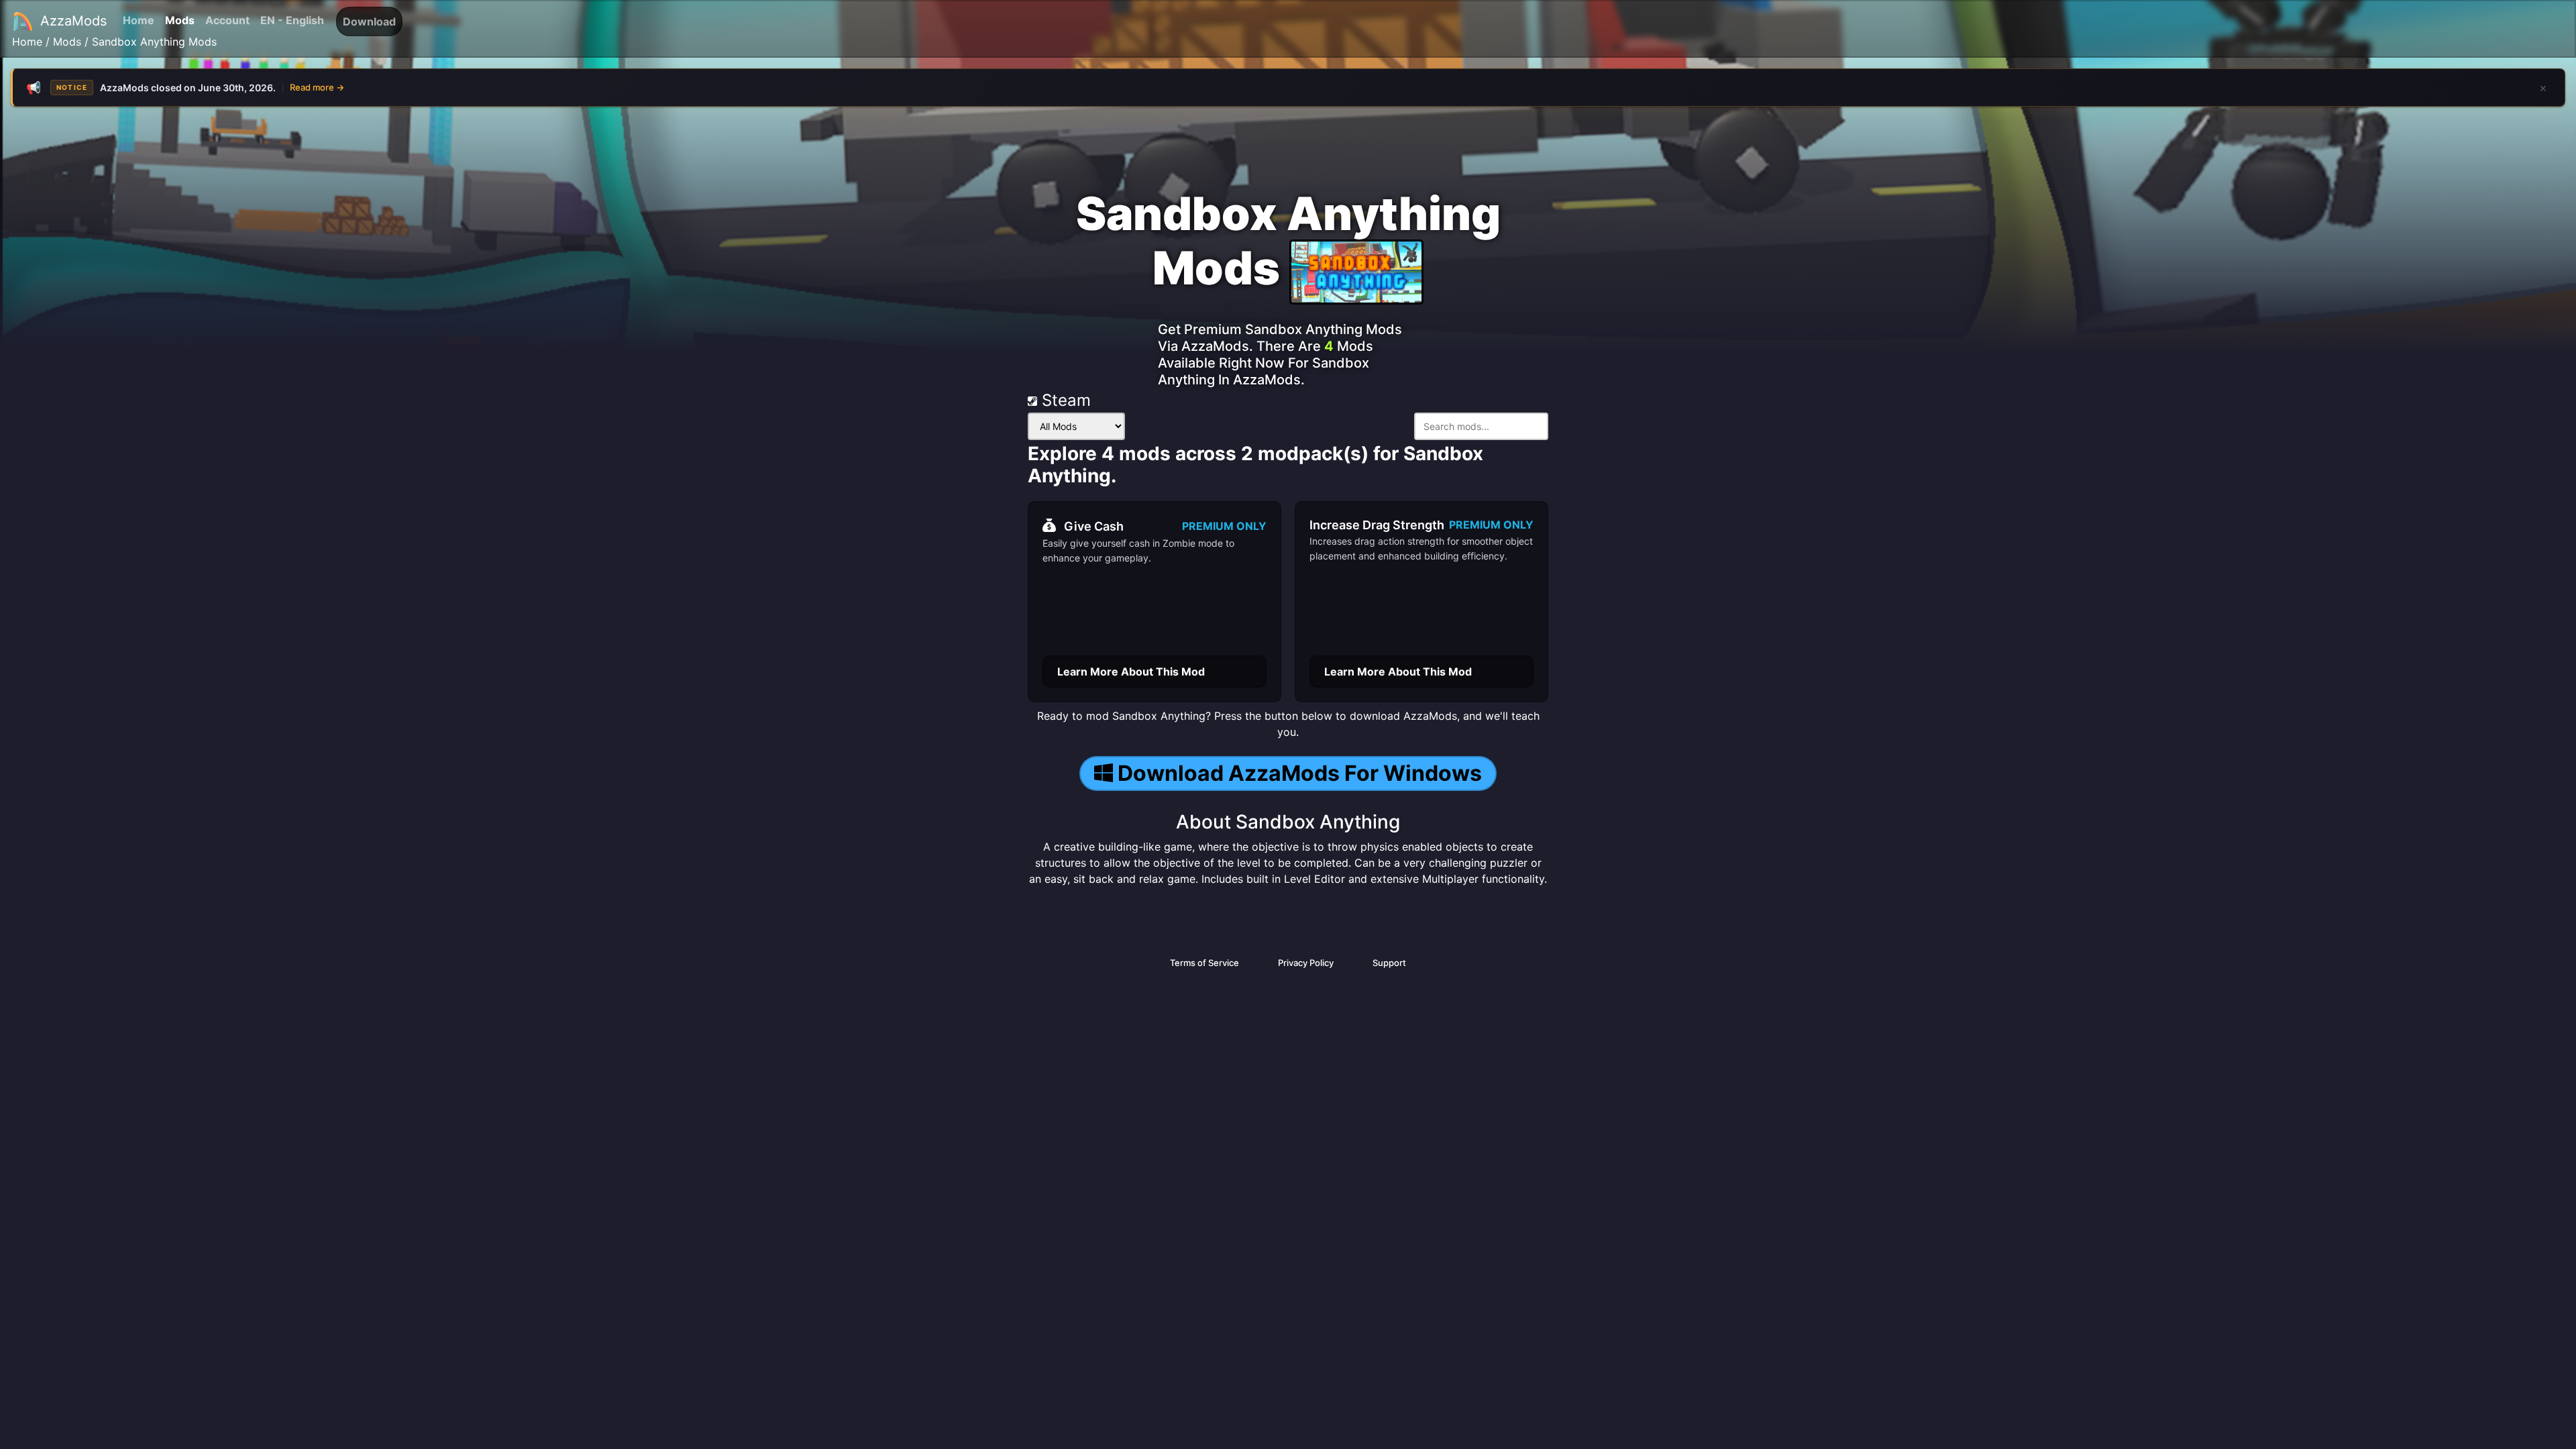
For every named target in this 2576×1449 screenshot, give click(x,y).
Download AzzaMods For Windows (1300, 773)
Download (369, 21)
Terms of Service (1204, 963)
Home (139, 20)
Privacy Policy (1306, 963)
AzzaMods (73, 21)
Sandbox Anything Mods (154, 42)
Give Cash (1094, 526)
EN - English (292, 20)
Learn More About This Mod (1131, 672)
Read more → (317, 87)
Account (227, 20)
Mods (180, 20)
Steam (1064, 400)
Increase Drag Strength (1377, 525)
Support (1389, 963)
